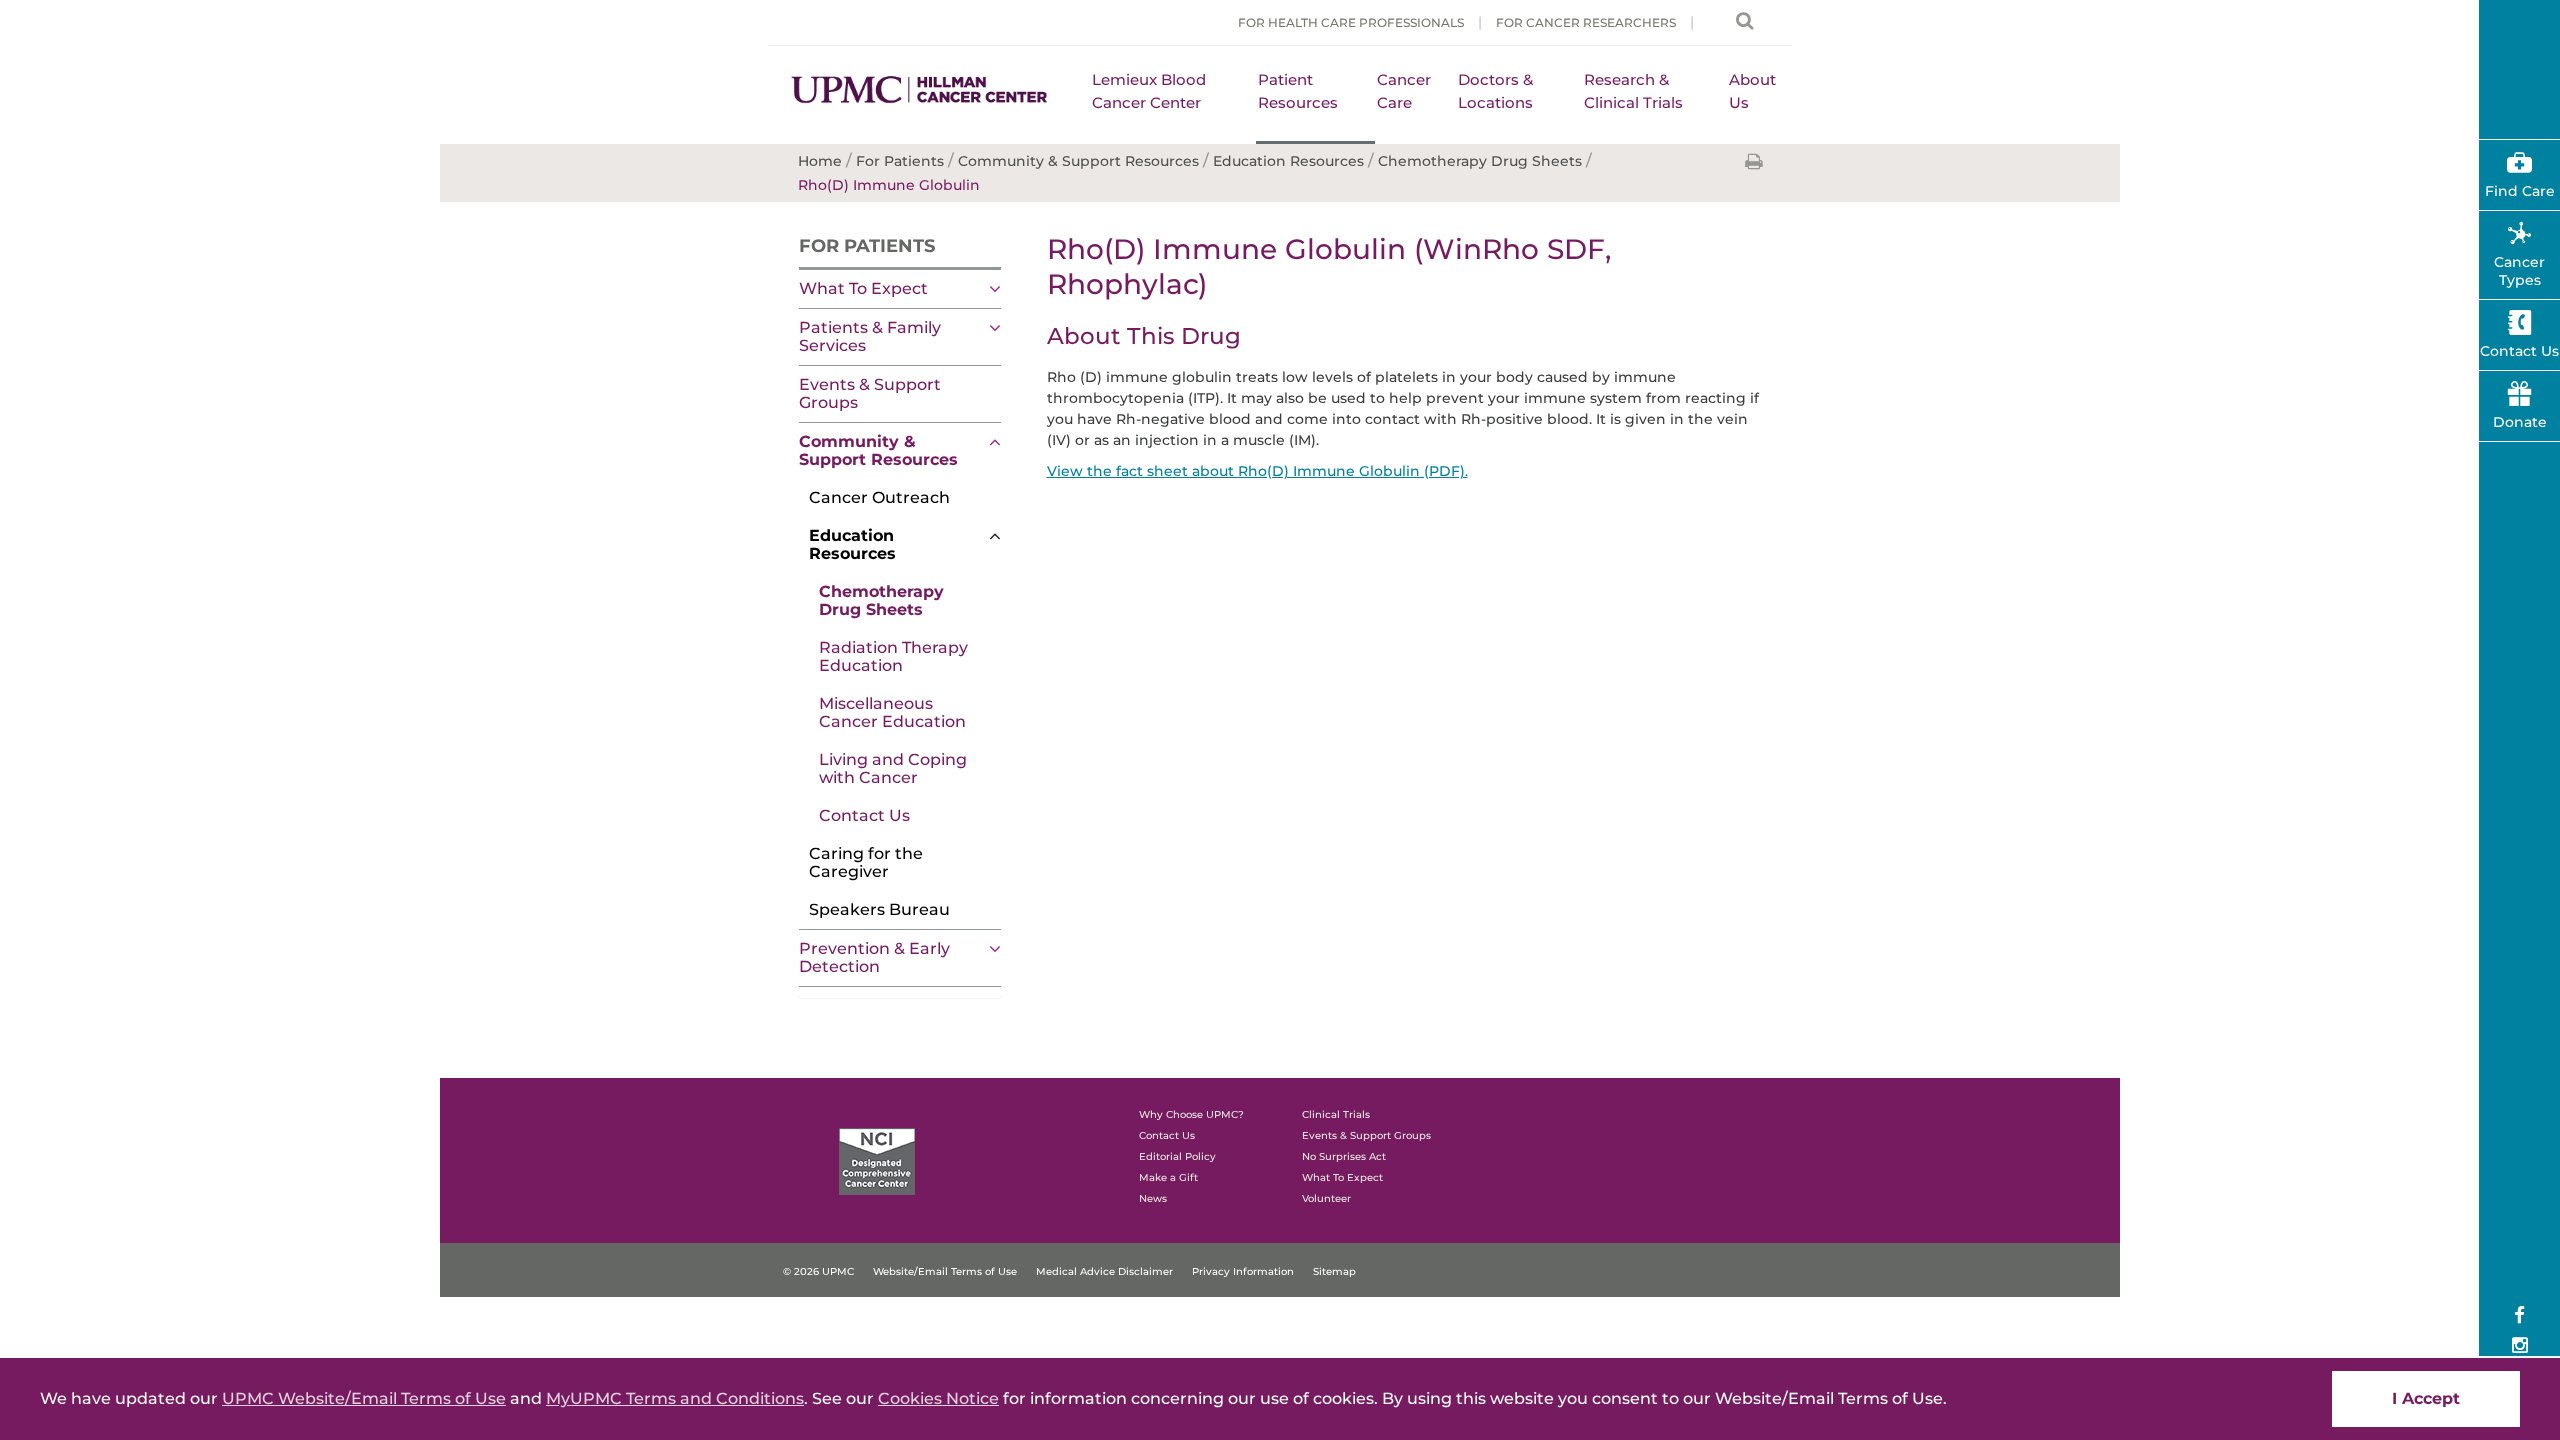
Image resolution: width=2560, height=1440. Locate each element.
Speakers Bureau (879, 909)
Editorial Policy (1177, 1156)
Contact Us (864, 815)
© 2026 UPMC (818, 1271)
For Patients (867, 246)
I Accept (2426, 1398)
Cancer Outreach (879, 497)
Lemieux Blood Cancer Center (1149, 91)
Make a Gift (1168, 1177)
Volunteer (1326, 1198)
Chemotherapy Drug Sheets (881, 600)
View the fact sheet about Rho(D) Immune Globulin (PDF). (1257, 471)
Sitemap (1334, 1271)
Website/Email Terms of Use (945, 1271)
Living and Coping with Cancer (893, 768)
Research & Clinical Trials (1633, 91)
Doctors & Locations (1495, 91)
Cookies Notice (938, 1398)
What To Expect (863, 288)
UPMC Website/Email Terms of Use (364, 1398)
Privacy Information (1243, 1271)
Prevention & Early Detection (874, 957)
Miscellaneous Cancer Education (892, 712)
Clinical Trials (1336, 1114)
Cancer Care (1404, 91)
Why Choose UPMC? (1191, 1114)
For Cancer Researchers (1586, 22)
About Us (1752, 91)
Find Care (2520, 191)
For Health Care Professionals (1351, 22)
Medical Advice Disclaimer (1104, 1271)
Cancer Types (2519, 271)
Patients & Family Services (870, 336)
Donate (2520, 422)
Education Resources (852, 544)
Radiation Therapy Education (893, 656)
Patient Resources (1298, 91)
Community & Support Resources (878, 450)
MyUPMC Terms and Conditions (675, 1398)
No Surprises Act (1344, 1156)
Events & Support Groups (870, 393)
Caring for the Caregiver (866, 862)
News (1153, 1198)
